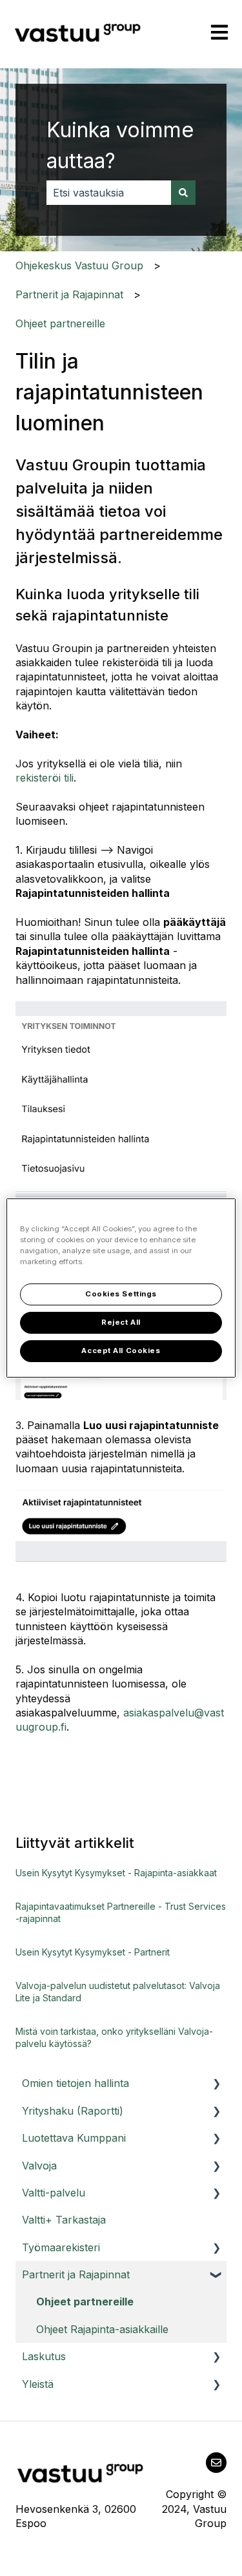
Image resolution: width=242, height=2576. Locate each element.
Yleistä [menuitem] (38, 2384)
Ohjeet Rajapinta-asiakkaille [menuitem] (102, 2329)
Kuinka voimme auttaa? (120, 145)
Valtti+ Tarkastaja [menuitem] (64, 2220)
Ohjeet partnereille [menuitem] (85, 2302)
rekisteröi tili (45, 778)
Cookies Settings (121, 1294)
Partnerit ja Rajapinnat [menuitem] (76, 2274)
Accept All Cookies (121, 1350)
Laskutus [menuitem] (44, 2356)
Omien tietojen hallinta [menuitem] (76, 2083)
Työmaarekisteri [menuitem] (61, 2247)
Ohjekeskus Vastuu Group (79, 265)
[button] (216, 2084)
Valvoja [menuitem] (39, 2166)
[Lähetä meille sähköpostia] (216, 2463)
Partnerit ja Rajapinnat (69, 294)
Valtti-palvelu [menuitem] (54, 2193)
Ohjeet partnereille (60, 323)
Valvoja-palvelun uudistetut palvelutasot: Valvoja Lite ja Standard (118, 1992)
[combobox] (109, 193)
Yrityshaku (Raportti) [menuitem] (73, 2111)
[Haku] (183, 193)
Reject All (121, 1322)
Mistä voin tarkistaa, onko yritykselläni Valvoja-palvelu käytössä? (114, 2038)
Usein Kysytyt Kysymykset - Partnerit (93, 1952)
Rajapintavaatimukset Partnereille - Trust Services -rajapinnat (121, 1913)
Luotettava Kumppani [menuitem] (74, 2138)
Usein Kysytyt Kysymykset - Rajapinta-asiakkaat (116, 1873)
